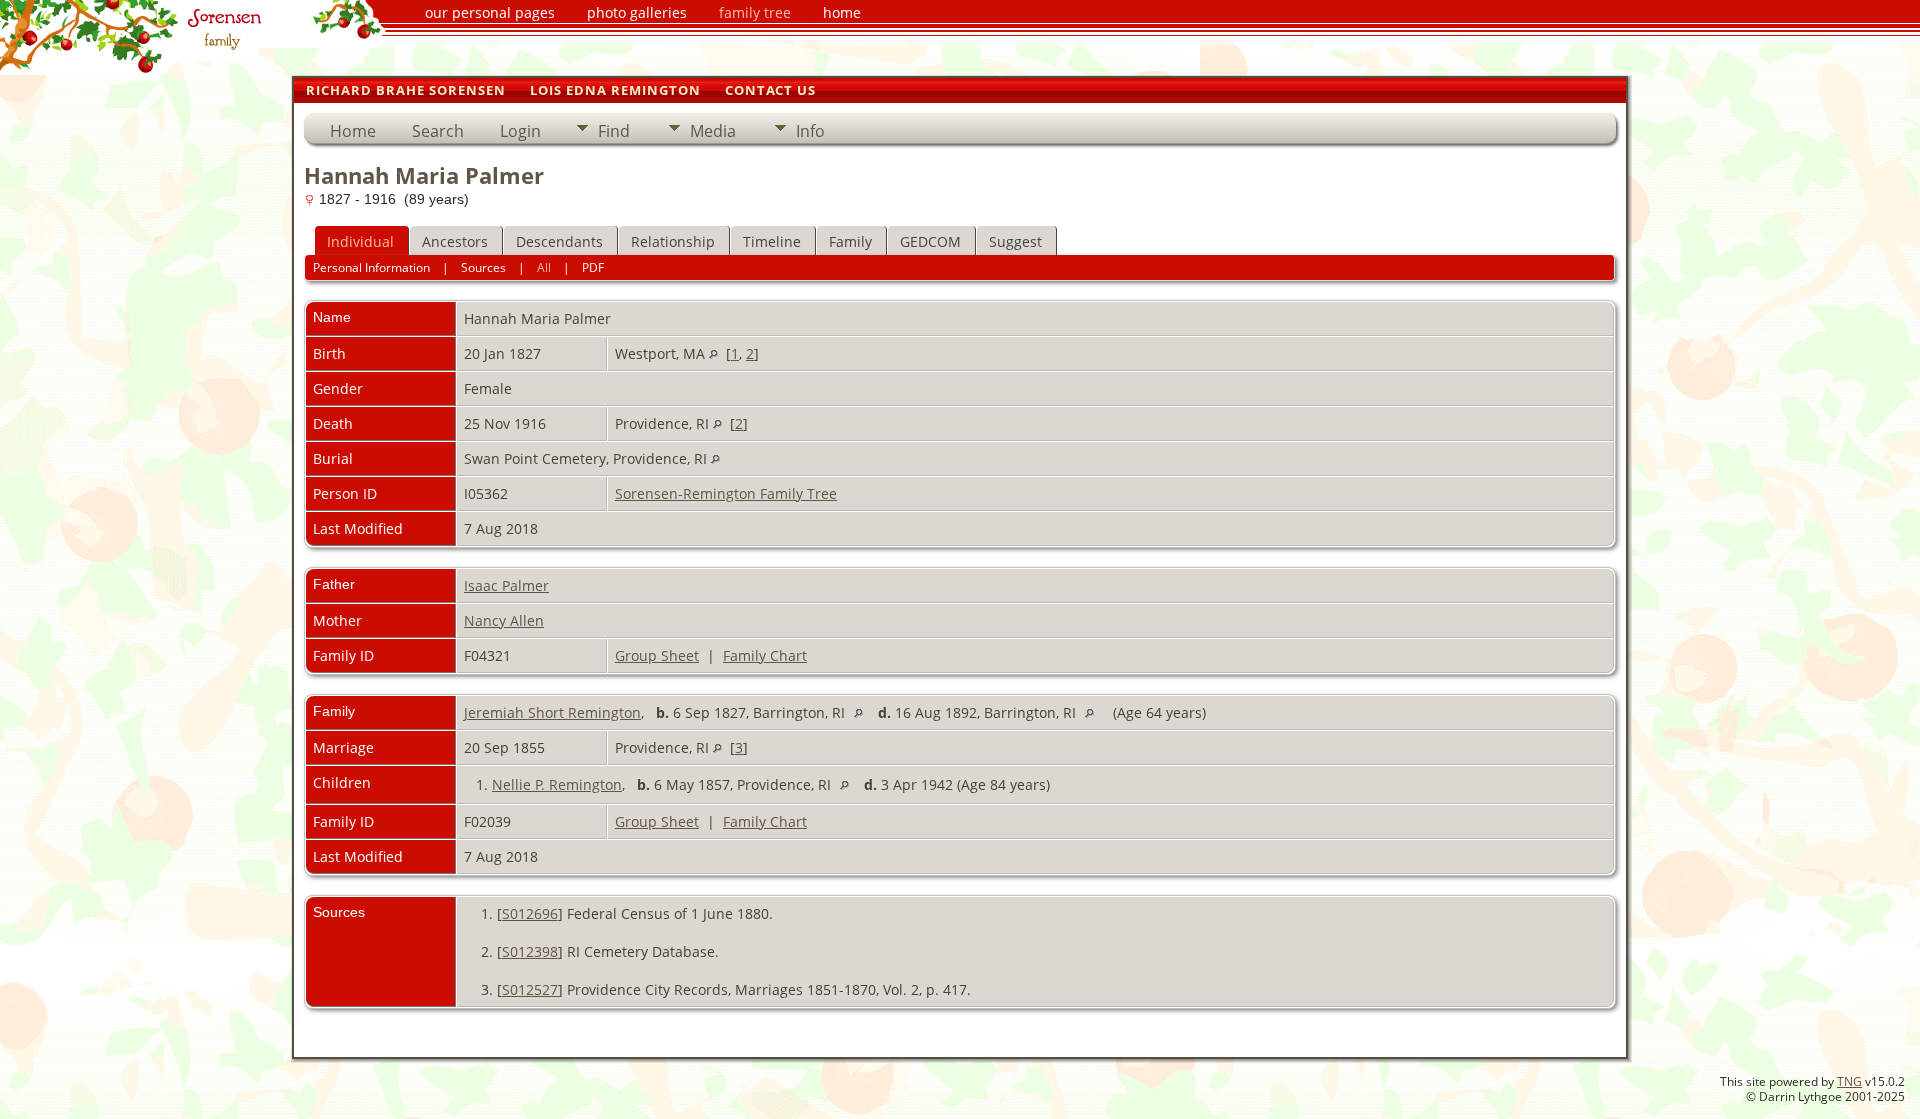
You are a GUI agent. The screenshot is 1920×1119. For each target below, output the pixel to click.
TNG (1849, 1081)
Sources (483, 267)
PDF (593, 267)
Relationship (673, 241)
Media (713, 131)
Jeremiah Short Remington (552, 712)
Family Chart (765, 655)
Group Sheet (657, 655)
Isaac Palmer (506, 585)
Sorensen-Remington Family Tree (726, 493)
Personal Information (371, 267)
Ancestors (455, 241)
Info (810, 131)
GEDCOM (930, 241)
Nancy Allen (504, 620)
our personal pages (490, 12)
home (842, 12)
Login (520, 131)
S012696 (530, 913)
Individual (360, 241)
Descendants (559, 241)
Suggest (1015, 241)
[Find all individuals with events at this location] (713, 353)
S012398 (530, 951)
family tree (755, 12)
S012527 (530, 989)
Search (438, 131)
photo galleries (637, 12)
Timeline (772, 241)
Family (850, 241)
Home (353, 131)
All (544, 267)
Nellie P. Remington (557, 784)
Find (614, 131)
